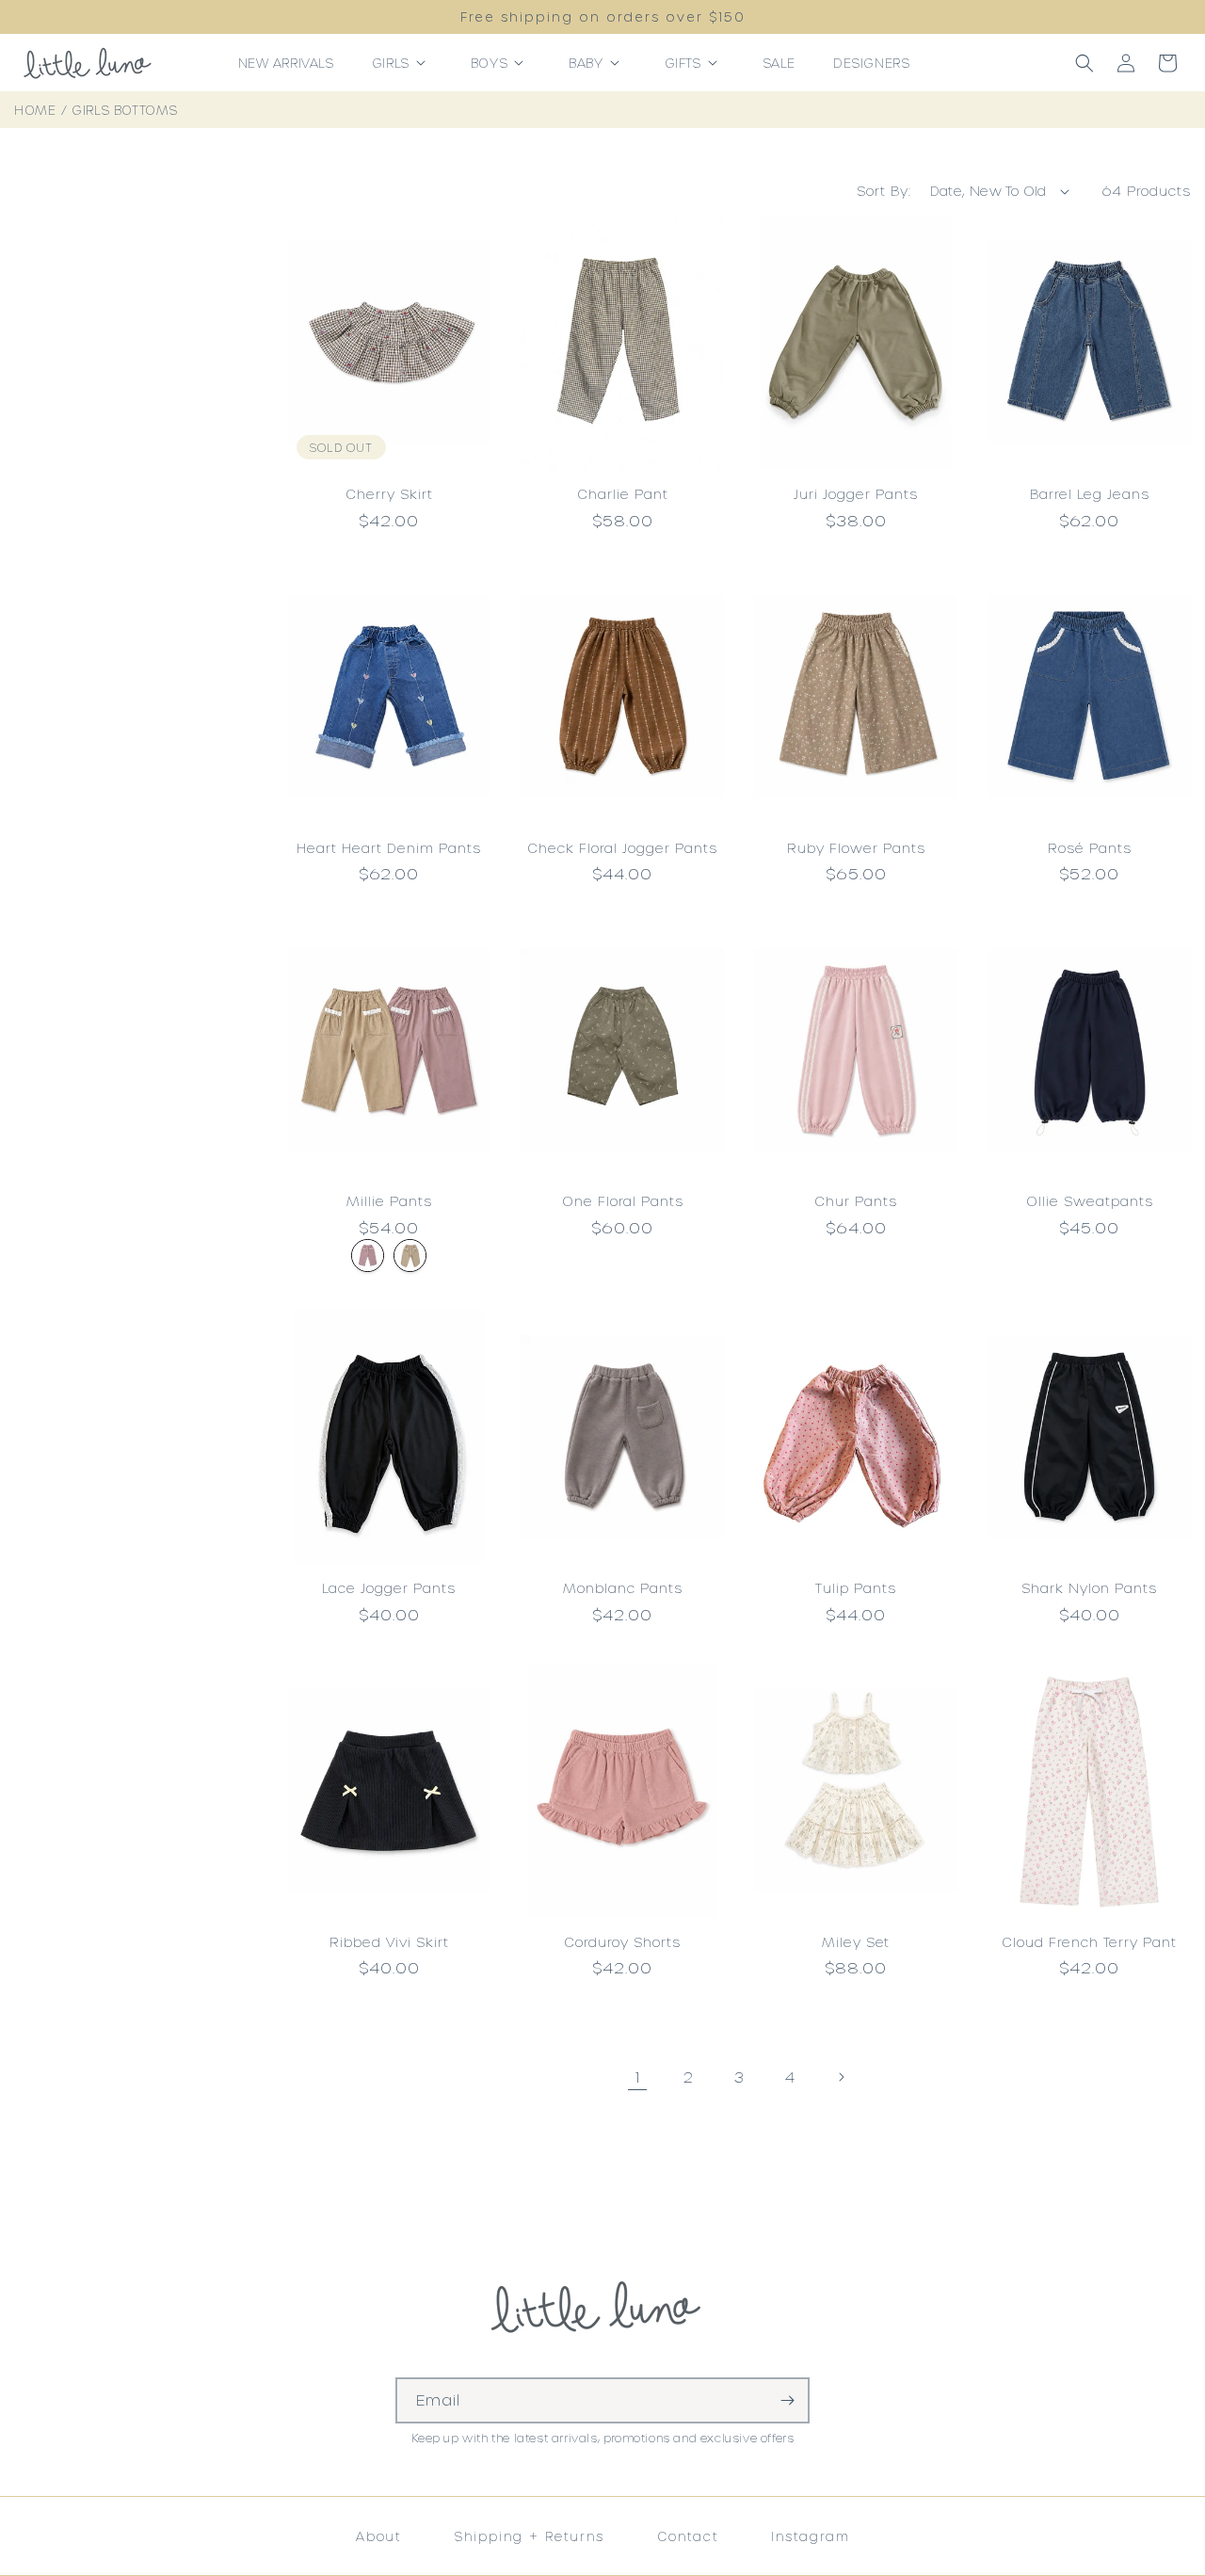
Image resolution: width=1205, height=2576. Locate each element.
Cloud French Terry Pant (1089, 1942)
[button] (402, 63)
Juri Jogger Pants (856, 494)
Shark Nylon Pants (1089, 1588)
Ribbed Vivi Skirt (389, 1942)
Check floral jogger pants (622, 848)
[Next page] (841, 2077)
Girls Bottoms (125, 110)
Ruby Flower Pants (856, 848)
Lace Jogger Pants (389, 1588)
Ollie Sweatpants (1090, 1201)
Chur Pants (856, 1201)
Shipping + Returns (529, 2536)
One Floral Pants (623, 1201)
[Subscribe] (787, 2400)
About (379, 2536)
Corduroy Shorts (622, 1942)
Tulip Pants (856, 1588)
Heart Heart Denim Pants (389, 848)
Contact (688, 2536)
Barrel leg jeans (1090, 494)
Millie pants (389, 1201)
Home (35, 110)
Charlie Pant (623, 494)
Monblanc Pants (623, 1588)
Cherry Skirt (389, 494)
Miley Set (856, 1942)
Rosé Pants (1090, 848)
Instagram (810, 2536)
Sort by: (884, 191)
